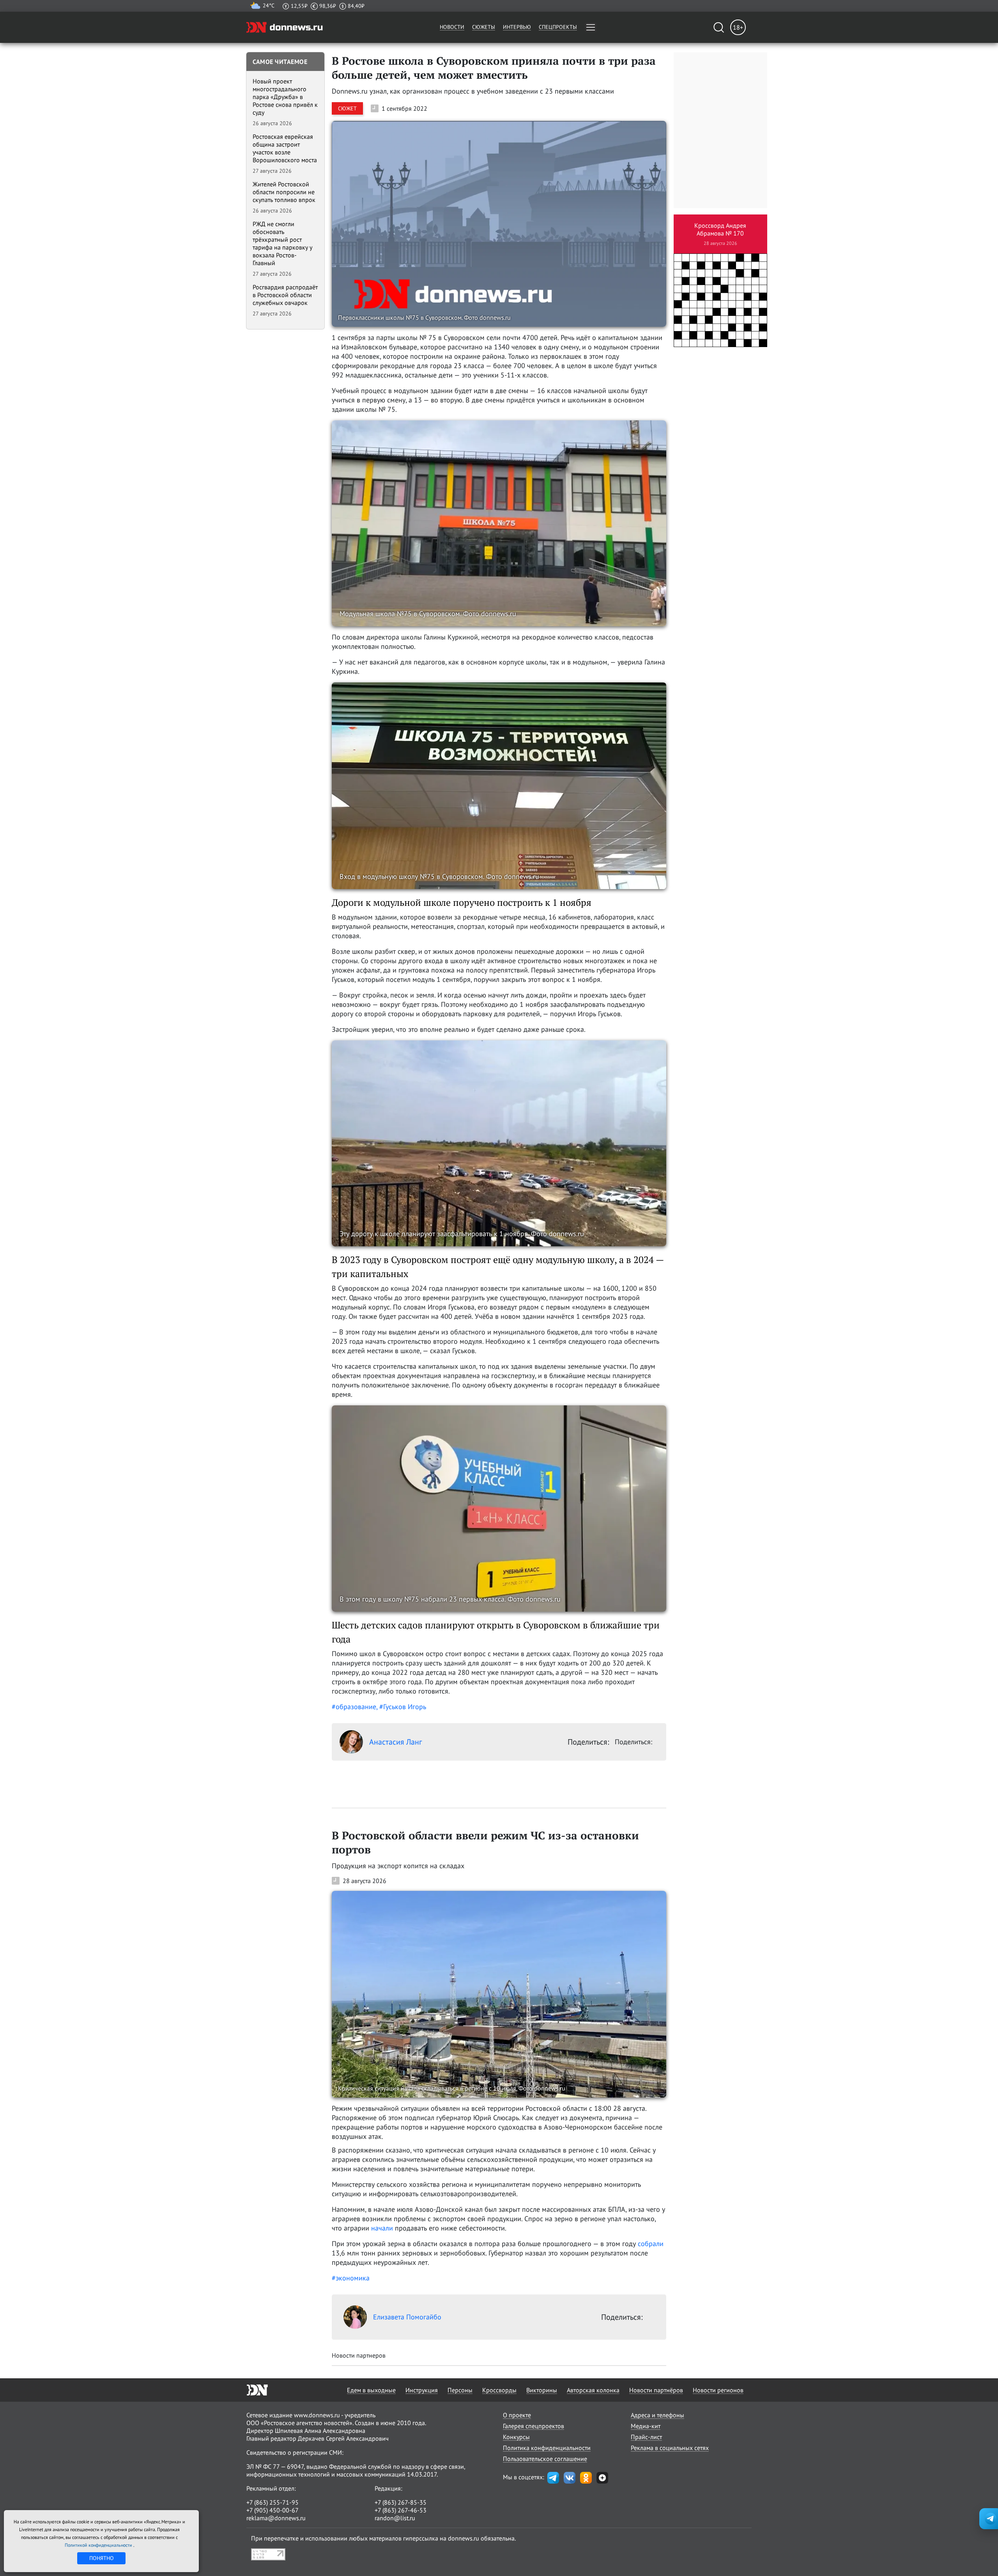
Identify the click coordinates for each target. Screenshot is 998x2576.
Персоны (460, 2390)
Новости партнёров (656, 2390)
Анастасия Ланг (395, 1742)
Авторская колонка (593, 2390)
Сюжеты (484, 27)
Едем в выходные (371, 2390)
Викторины (542, 2390)
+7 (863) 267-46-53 (401, 2510)
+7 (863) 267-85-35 (401, 2502)
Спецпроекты (558, 27)
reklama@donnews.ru (276, 2518)
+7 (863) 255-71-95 (273, 2502)
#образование (354, 1707)
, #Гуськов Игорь (401, 1707)
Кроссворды (499, 2390)
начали (382, 2228)
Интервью (517, 27)
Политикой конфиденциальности (99, 2545)
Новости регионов (718, 2390)
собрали (651, 2244)
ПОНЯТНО (102, 2558)
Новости (452, 27)
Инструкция (422, 2390)
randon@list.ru (395, 2518)
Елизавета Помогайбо (407, 2317)
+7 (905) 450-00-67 (273, 2510)
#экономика (351, 2278)
